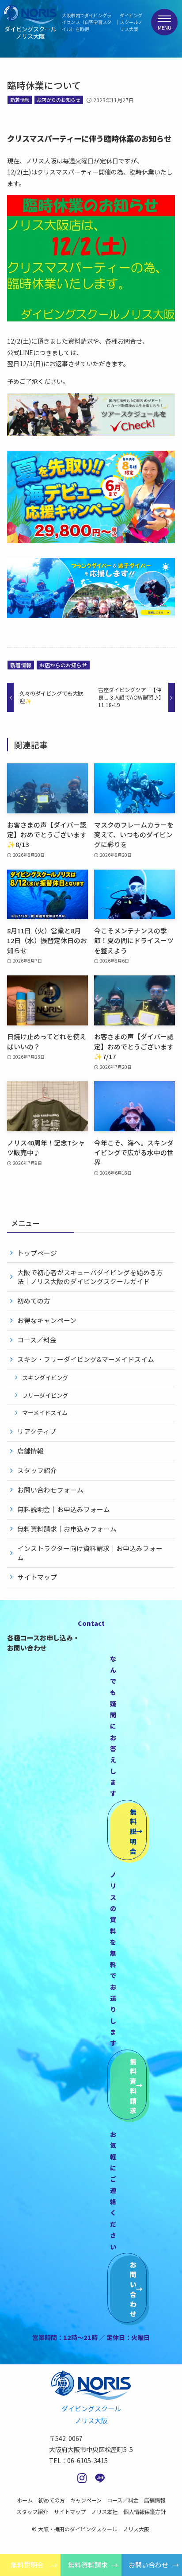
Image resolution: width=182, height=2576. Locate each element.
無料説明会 (27, 2565)
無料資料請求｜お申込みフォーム (67, 1529)
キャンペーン (86, 2500)
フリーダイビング (45, 1395)
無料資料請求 (88, 2565)
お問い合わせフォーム (50, 1490)
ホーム (25, 2500)
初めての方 (34, 1301)
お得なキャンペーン (47, 1320)
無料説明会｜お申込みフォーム (64, 1509)
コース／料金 (37, 1340)
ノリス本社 (104, 2512)
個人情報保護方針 (144, 2512)
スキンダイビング (45, 1378)
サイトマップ (37, 1577)
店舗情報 (30, 1451)
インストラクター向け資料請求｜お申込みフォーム (90, 1553)
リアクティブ (37, 1431)
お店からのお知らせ (59, 100)
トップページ (37, 1253)
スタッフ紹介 (37, 1470)
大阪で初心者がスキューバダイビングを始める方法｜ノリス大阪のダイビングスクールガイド (90, 1277)
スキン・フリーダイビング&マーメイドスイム (86, 1359)
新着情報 (20, 100)
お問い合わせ (148, 2565)
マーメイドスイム (45, 1413)
